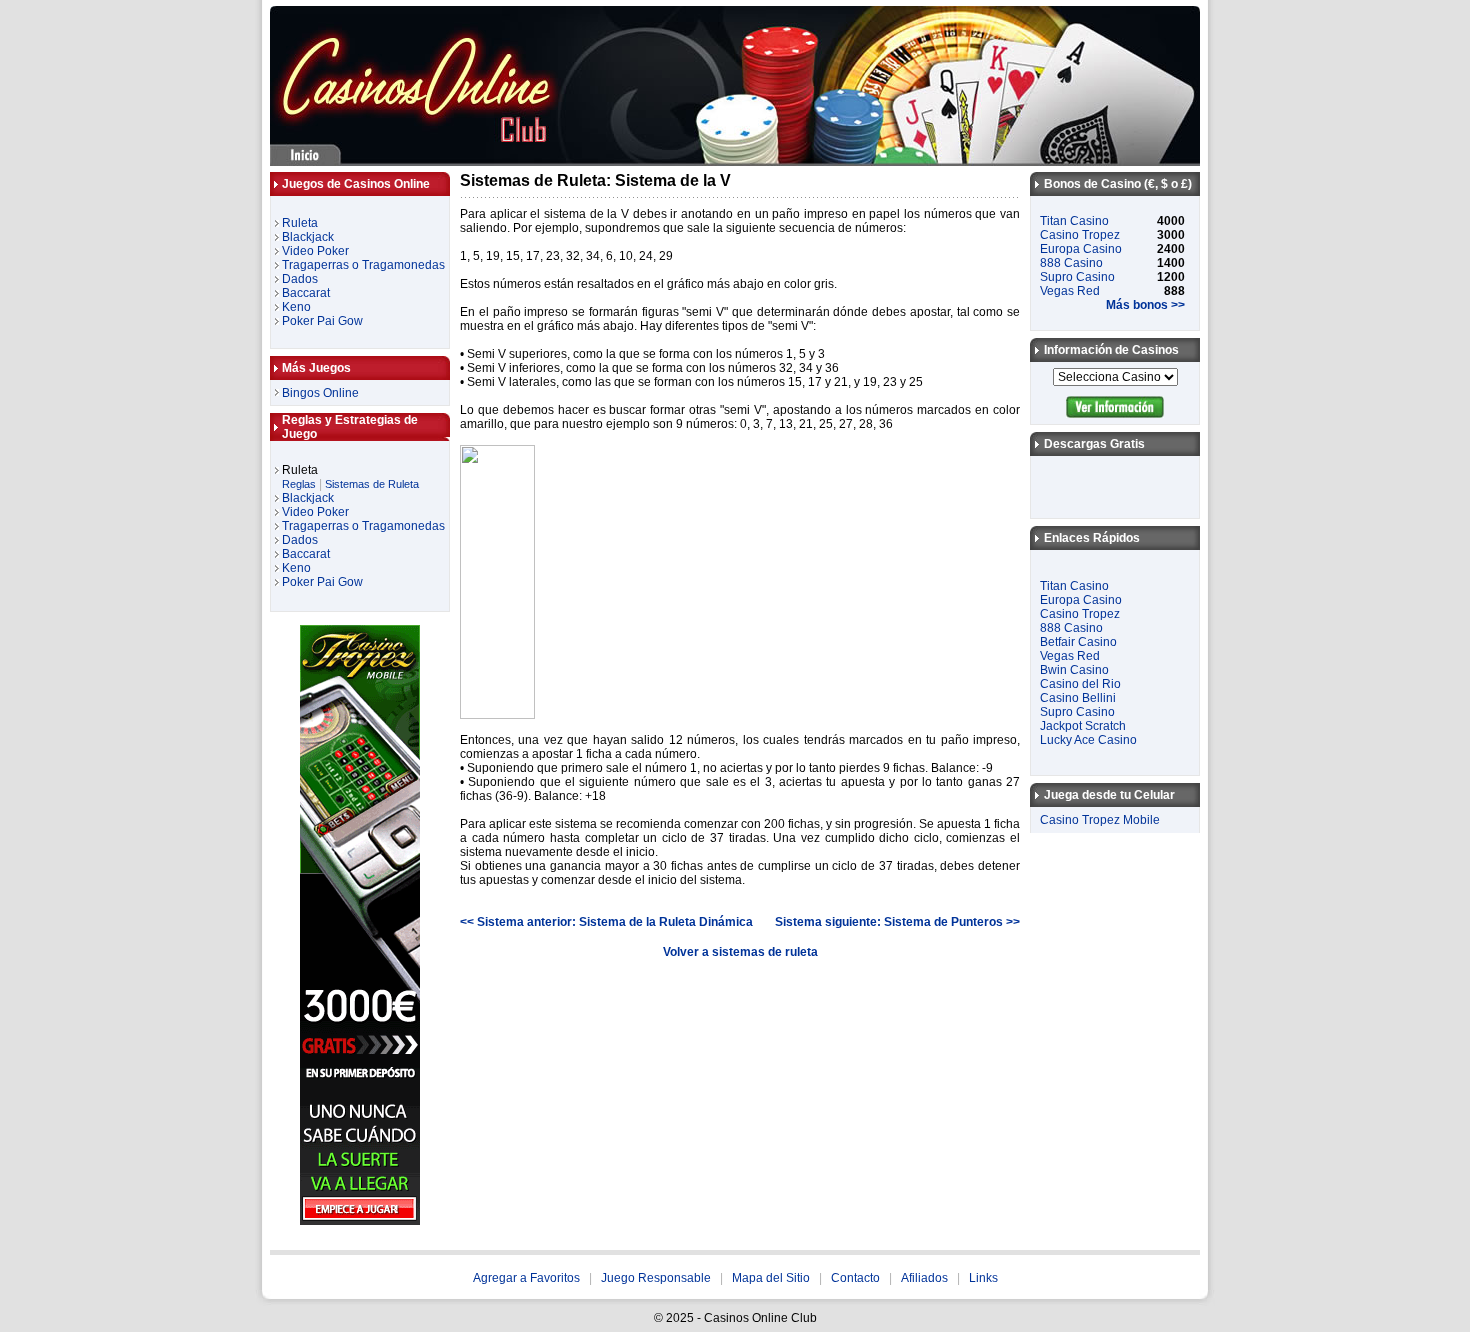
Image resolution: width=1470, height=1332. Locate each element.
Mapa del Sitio (771, 1278)
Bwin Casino (1074, 670)
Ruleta (300, 223)
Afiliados (924, 1278)
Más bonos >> (1145, 305)
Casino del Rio (1080, 684)
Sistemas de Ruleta (372, 484)
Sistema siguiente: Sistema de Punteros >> (897, 922)
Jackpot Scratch (1083, 726)
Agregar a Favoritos (526, 1278)
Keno (296, 307)
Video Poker (315, 251)
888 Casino (1071, 263)
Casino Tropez (1080, 235)
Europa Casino (1081, 249)
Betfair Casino (1078, 642)
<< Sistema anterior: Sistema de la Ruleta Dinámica (606, 922)
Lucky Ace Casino (1088, 740)
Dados (300, 279)
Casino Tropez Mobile (1100, 820)
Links (983, 1278)
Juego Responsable (656, 1278)
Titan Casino (1074, 221)
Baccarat (306, 293)
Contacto (855, 1278)
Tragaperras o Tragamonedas (363, 265)
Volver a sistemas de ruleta (740, 952)
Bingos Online (320, 393)
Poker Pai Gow (322, 321)
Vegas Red (1070, 291)
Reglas (299, 484)
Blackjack (308, 237)
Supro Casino (1077, 277)
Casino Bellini (1078, 698)
